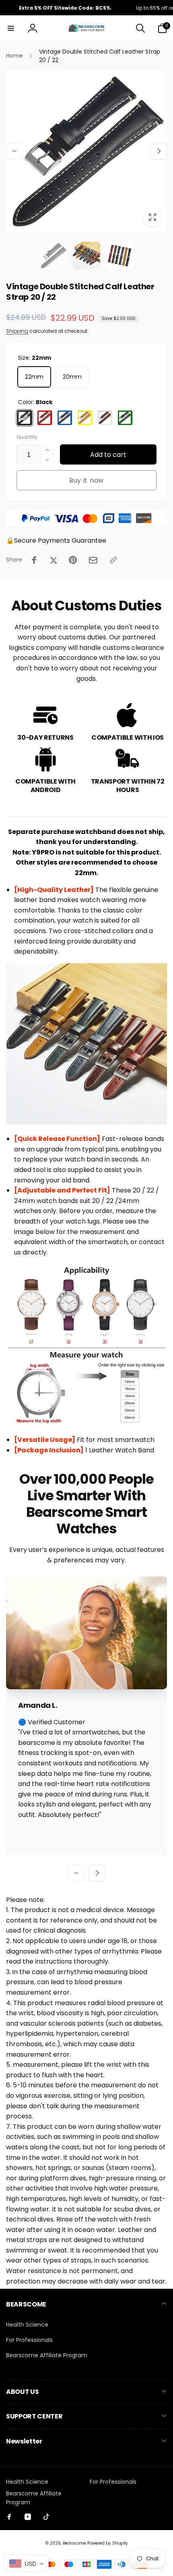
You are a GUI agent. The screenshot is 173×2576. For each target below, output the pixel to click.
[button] (11, 28)
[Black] (25, 418)
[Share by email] (93, 560)
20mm (72, 377)
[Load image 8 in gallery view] (119, 255)
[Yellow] (85, 418)
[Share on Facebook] (34, 560)
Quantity (27, 437)
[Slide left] (14, 151)
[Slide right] (159, 151)
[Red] (45, 418)
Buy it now (86, 480)
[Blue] (65, 418)
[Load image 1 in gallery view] (54, 255)
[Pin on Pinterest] (73, 560)
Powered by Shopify (108, 2543)
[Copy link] (113, 560)
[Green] (125, 418)
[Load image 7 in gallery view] (86, 255)
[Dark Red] (105, 418)
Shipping (17, 331)
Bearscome (74, 2543)
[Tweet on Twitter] (54, 560)
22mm (34, 377)
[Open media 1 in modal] (86, 151)
